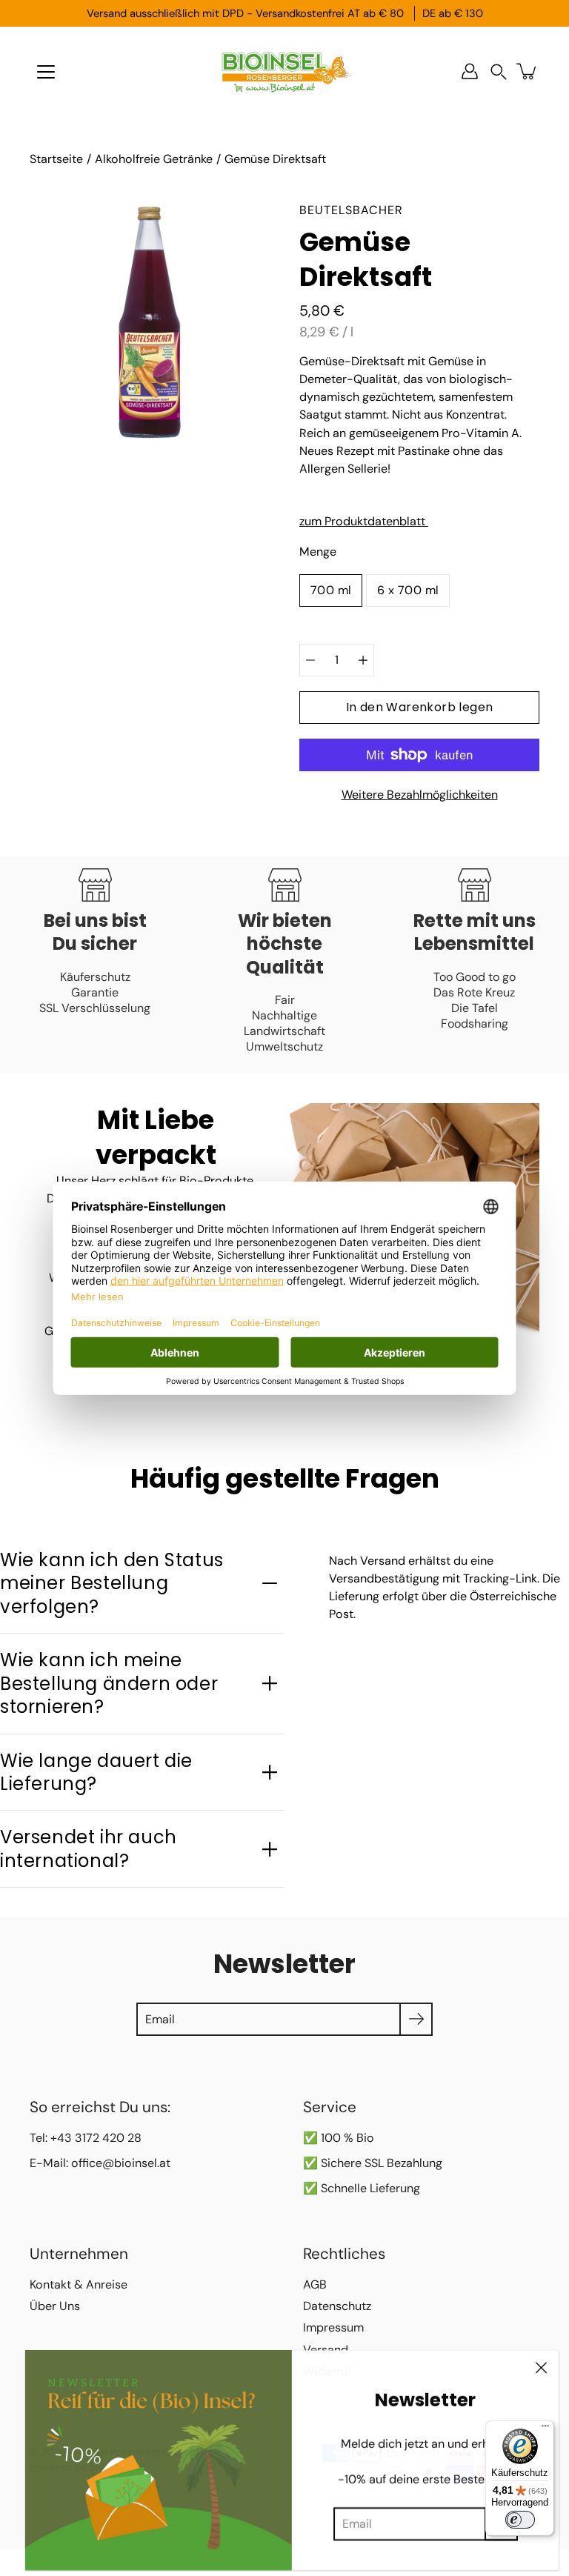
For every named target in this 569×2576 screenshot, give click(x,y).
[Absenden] (416, 2019)
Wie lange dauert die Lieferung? (96, 1772)
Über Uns (55, 2306)
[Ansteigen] (363, 660)
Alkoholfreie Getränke (154, 159)
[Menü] (46, 72)
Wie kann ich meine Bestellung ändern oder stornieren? (109, 1683)
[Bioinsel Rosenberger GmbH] (284, 71)
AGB (315, 2284)
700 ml (331, 590)
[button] (499, 71)
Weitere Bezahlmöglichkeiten (420, 795)
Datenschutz (337, 2306)
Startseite (56, 159)
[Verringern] (310, 660)
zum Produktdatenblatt (364, 521)
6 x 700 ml (408, 590)
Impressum (333, 2327)
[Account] (470, 71)
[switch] (520, 2520)
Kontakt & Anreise (79, 2284)
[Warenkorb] (528, 71)
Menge (318, 552)
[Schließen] (541, 2366)
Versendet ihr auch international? (89, 1848)
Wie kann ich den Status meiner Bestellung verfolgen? (112, 1583)
